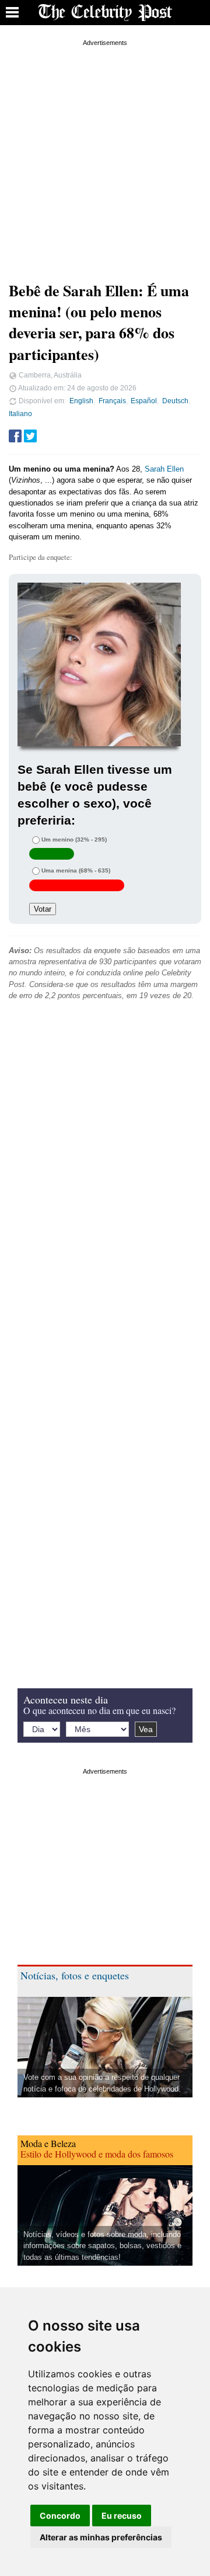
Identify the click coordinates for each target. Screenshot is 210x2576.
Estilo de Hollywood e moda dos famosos (97, 2154)
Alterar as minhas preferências (101, 2537)
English (81, 401)
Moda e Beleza (48, 2143)
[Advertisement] (105, 154)
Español (144, 401)
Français (112, 401)
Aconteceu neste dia (66, 1699)
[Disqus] (105, 1188)
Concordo (60, 2516)
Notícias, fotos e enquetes (75, 1975)
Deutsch (175, 401)
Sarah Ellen (164, 469)
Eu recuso (122, 2516)
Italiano (20, 413)
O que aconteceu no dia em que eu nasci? (99, 1710)
